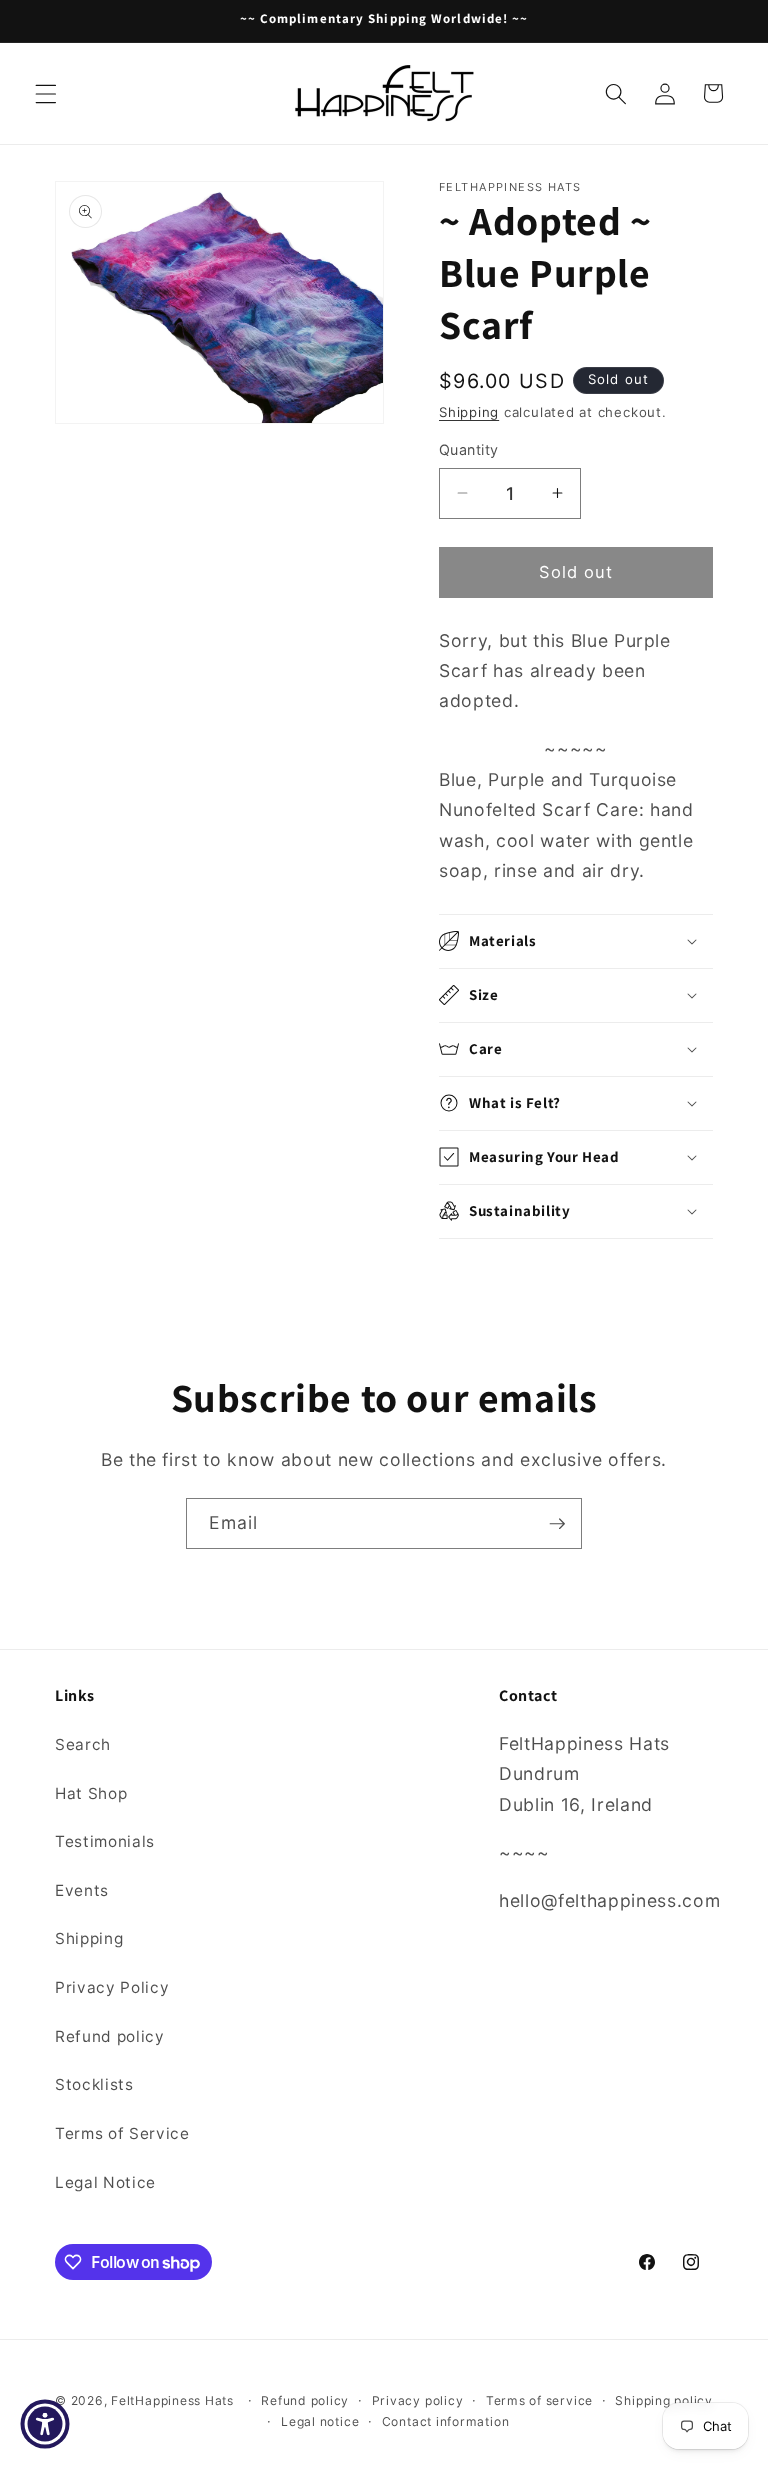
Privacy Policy (112, 1987)
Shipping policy (664, 2400)
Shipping (469, 412)
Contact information (446, 2421)
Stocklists (94, 2084)
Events (82, 1890)
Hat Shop (91, 1793)
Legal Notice (105, 2182)
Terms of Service (122, 2133)
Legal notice (320, 2421)
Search (83, 1744)
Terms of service (539, 2400)
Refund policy (110, 2036)
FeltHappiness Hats (172, 2400)
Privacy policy (418, 2400)
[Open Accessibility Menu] (45, 2424)
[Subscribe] (557, 1524)
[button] (46, 93)
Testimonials (105, 1841)
